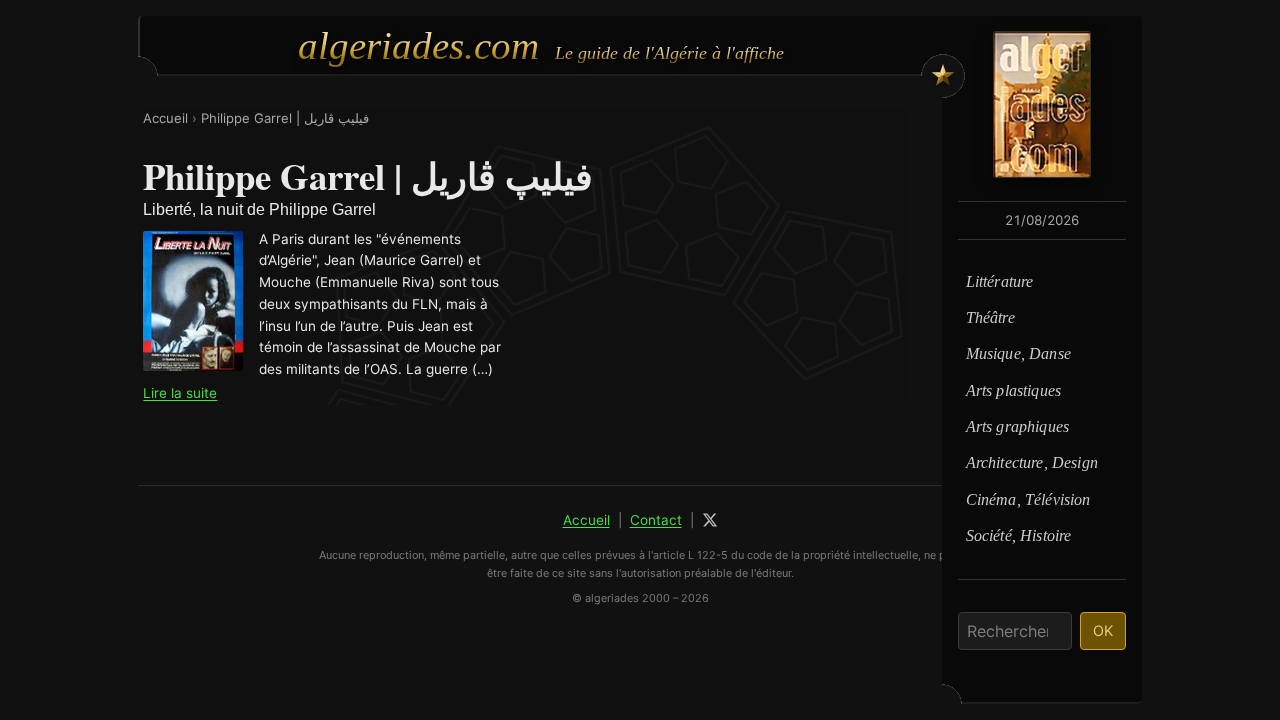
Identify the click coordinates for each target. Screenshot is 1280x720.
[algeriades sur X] (710, 520)
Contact (656, 520)
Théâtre (990, 317)
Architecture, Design (1032, 462)
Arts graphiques (1017, 426)
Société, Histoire (1019, 535)
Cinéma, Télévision (1028, 499)
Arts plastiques (1013, 390)
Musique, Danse (1018, 353)
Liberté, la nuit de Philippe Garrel (259, 209)
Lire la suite (180, 393)
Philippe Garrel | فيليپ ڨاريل (285, 118)
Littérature (1000, 281)
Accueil (165, 118)
